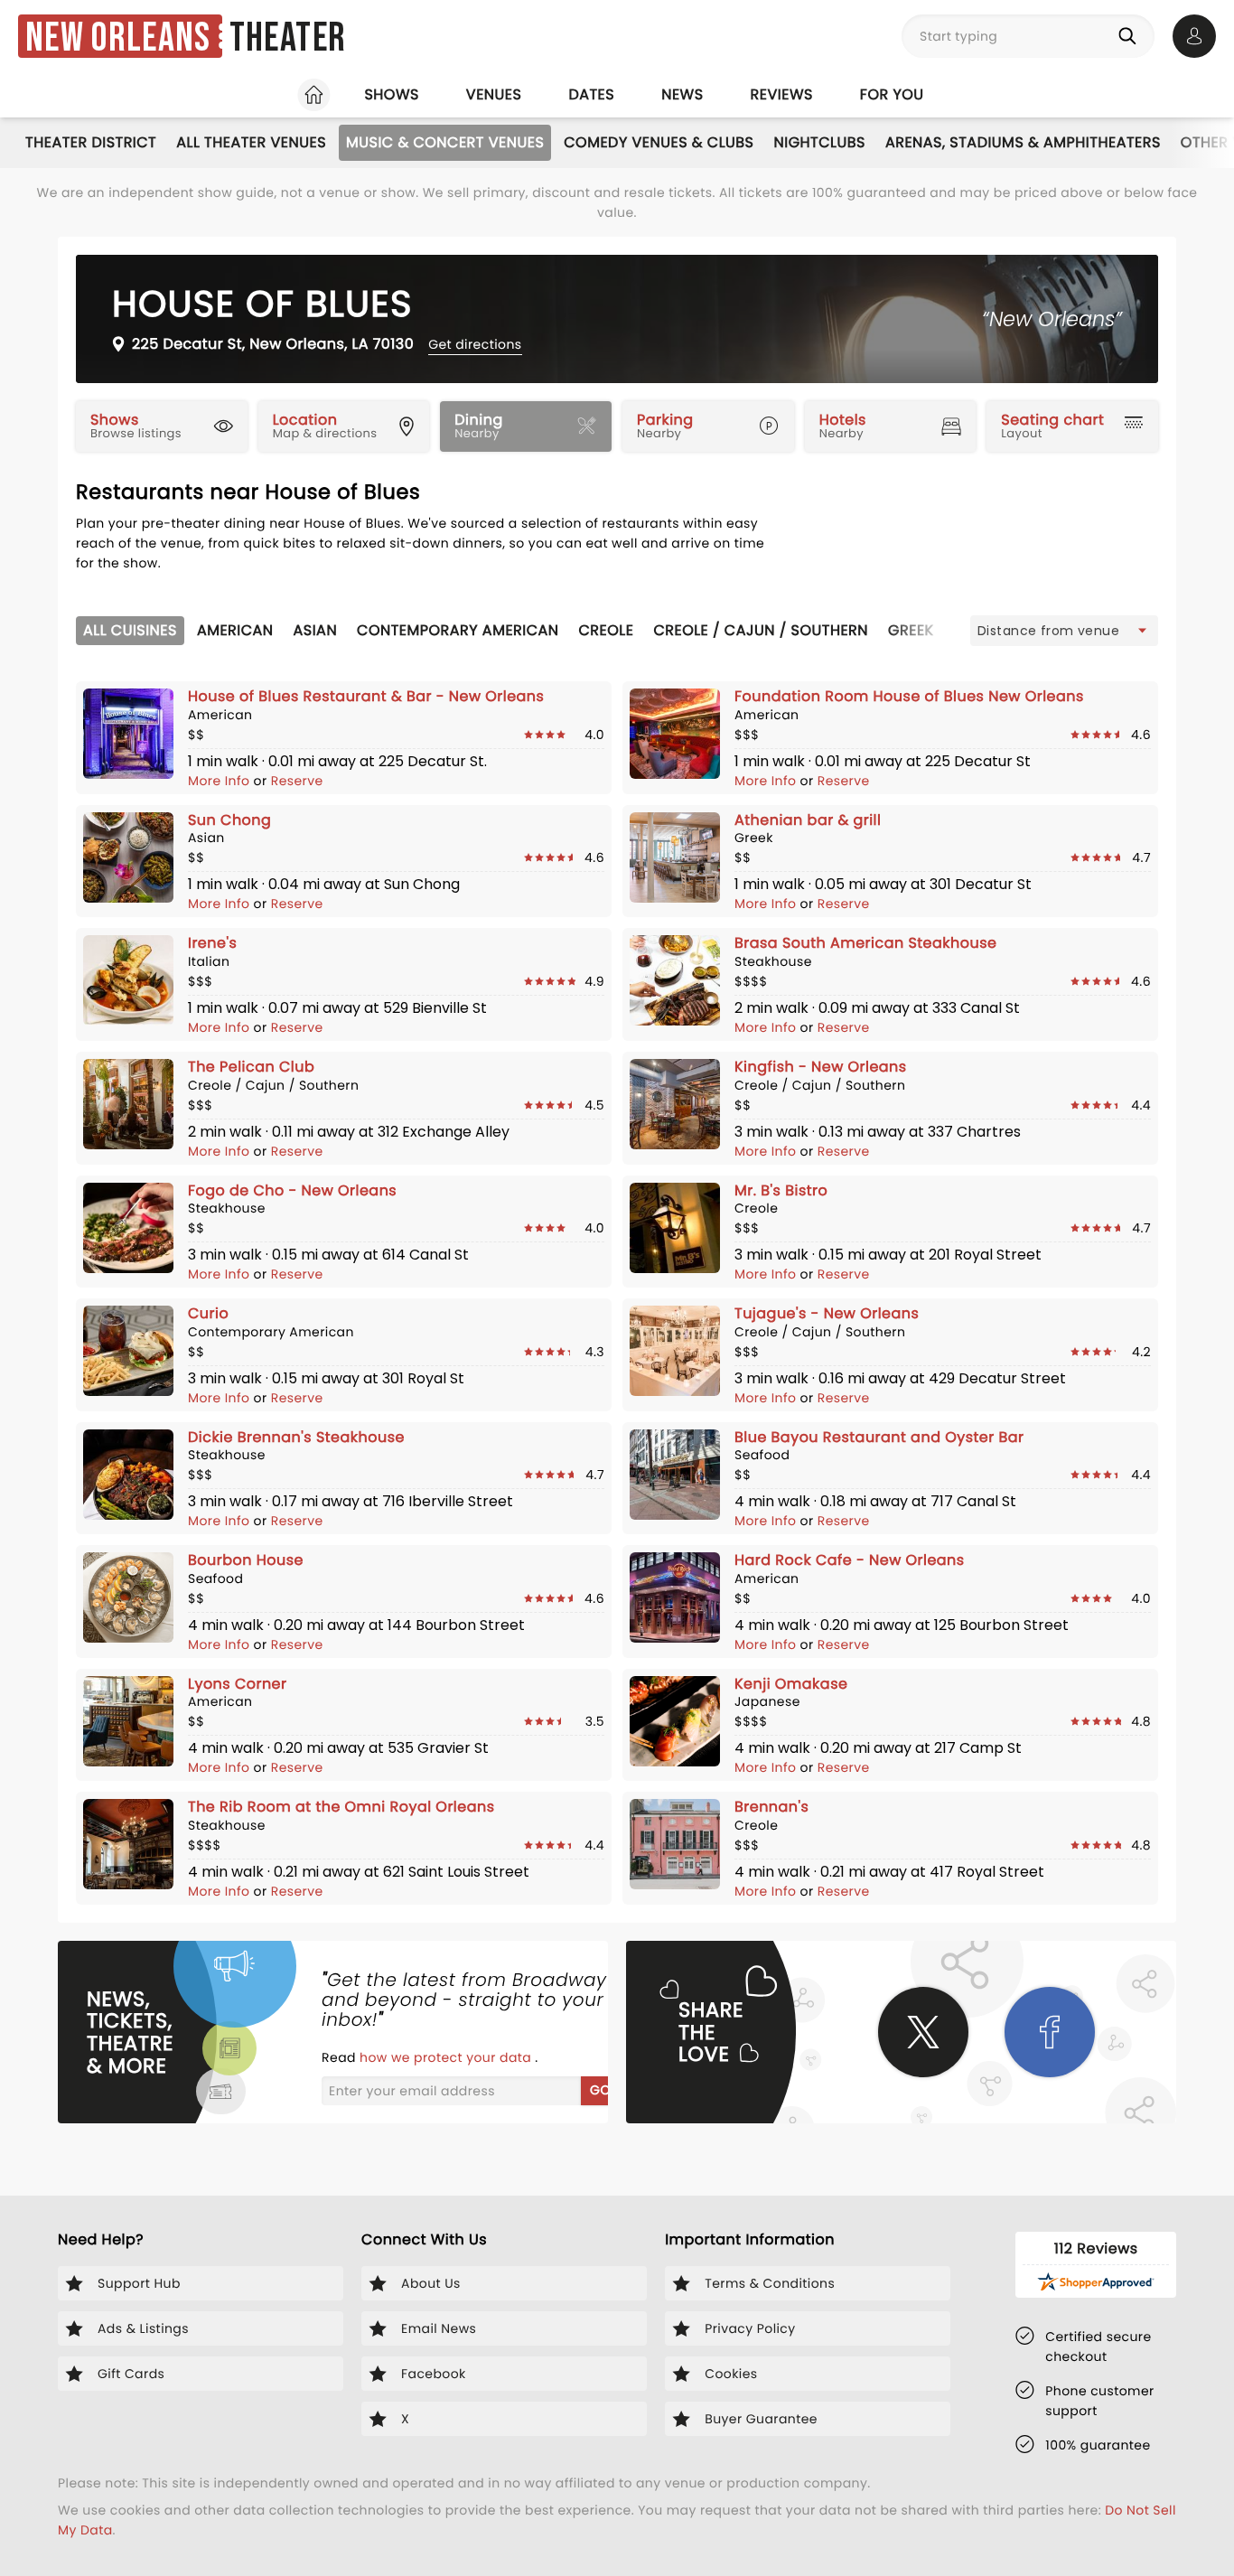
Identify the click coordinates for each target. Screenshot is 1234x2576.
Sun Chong (229, 820)
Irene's (212, 943)
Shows (391, 94)
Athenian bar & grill (808, 820)
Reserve (297, 781)
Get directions (475, 344)
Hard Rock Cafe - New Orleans (850, 1560)
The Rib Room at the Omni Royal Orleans (341, 1807)
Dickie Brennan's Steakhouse (296, 1437)
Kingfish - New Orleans (821, 1067)
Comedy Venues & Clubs (659, 142)
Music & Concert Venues (445, 142)
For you (892, 94)
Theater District (91, 142)
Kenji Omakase (791, 1684)
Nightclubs (820, 142)
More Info (221, 781)
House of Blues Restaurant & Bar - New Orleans (366, 696)
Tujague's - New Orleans (827, 1313)
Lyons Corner (237, 1684)
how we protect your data (447, 2057)
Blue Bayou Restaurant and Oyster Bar (879, 1437)
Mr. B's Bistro (781, 1190)
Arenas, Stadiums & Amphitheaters (1023, 142)
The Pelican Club (251, 1067)
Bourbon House (246, 1560)
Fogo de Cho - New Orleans (292, 1190)
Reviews (782, 94)
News (682, 94)
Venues (494, 94)
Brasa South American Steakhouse (865, 943)
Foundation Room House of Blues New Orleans (909, 696)
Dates (591, 94)
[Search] (1131, 36)
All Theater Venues (251, 142)
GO (600, 2090)
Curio (208, 1313)
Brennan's (771, 1807)
